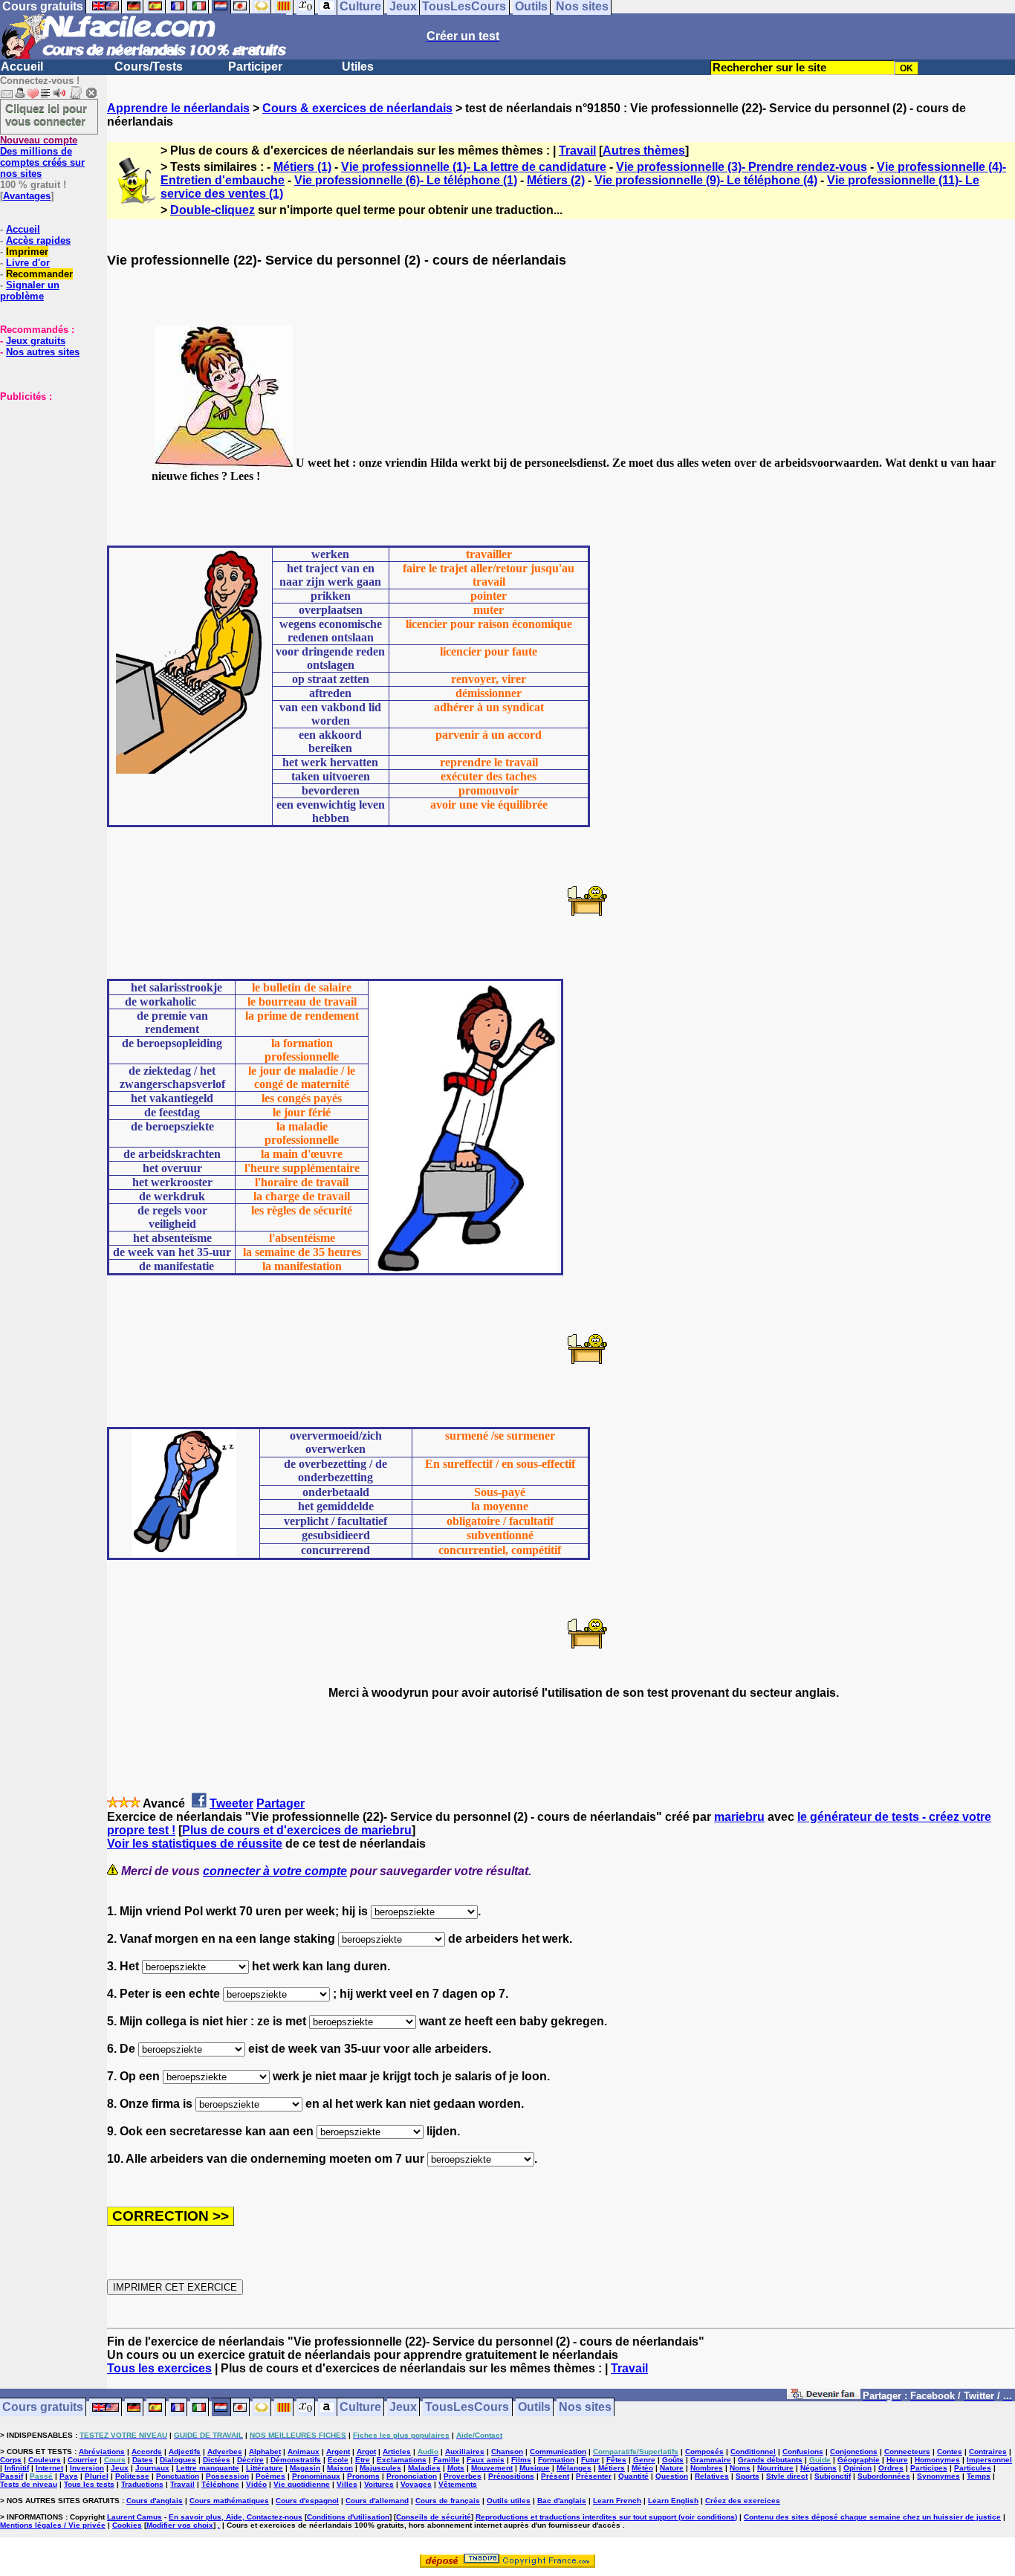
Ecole (338, 2460)
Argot (366, 2452)
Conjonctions (854, 2452)
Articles (397, 2452)
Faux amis (486, 2460)
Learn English (673, 2501)
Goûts (673, 2460)
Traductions (142, 2484)
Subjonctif (833, 2476)
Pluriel (97, 2476)
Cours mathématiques (229, 2501)
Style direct (787, 2476)
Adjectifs (185, 2452)
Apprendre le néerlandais (178, 108)
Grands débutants (770, 2460)
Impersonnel (989, 2460)
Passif (12, 2476)
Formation (556, 2460)
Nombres (707, 2468)
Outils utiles (509, 2501)
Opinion (857, 2468)
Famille (447, 2460)
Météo (642, 2468)
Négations (818, 2468)
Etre (363, 2460)
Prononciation (412, 2476)
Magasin (305, 2468)
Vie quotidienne (302, 2484)
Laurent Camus (134, 2517)
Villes (347, 2484)
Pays (69, 2476)
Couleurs (45, 2460)
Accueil (22, 67)
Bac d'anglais (562, 2501)
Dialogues (178, 2460)
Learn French (617, 2501)
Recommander (39, 274)
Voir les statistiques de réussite (195, 1844)
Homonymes (937, 2460)
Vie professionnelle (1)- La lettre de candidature (474, 167)
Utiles (358, 67)
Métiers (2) (556, 180)
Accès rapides (38, 240)
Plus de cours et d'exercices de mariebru (297, 1830)
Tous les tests (89, 2484)
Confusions (803, 2452)
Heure (897, 2460)
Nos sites (585, 2408)
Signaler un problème (30, 291)
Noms (740, 2468)
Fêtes (616, 2460)
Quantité (633, 2476)
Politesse (132, 2476)
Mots (456, 2468)
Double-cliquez (213, 210)
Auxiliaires (465, 2452)
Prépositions (511, 2476)
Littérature (265, 2468)
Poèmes (270, 2476)
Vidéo (256, 2484)
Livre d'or (28, 263)
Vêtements (458, 2484)
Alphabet (265, 2452)
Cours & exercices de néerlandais (357, 108)
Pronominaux (316, 2476)
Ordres (891, 2468)
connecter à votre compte (275, 1871)
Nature (672, 2468)
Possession (227, 2476)
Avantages (27, 196)
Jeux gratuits (36, 341)
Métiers (612, 2468)
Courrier (82, 2460)
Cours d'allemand (377, 2501)
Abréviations (102, 2452)
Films (521, 2460)
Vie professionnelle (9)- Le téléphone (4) (706, 180)
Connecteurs (907, 2452)
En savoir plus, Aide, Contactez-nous (236, 2517)
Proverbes (463, 2476)
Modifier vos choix (180, 2525)
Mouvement (492, 2468)
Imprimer (27, 252)
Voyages (416, 2484)
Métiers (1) (302, 167)
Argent (338, 2452)
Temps (979, 2476)
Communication (558, 2452)
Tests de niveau (29, 2484)
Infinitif (17, 2468)
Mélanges (574, 2468)
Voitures (379, 2484)
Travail (577, 151)
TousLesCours (467, 2408)
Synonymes (938, 2476)
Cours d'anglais (155, 2501)
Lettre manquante (208, 2468)
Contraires (988, 2452)
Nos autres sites (43, 352)
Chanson (507, 2452)
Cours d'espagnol (307, 2501)
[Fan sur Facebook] (824, 2397)
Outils (534, 2408)
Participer (255, 67)
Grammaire (711, 2460)
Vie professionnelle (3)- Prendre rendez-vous (742, 167)
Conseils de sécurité (434, 2517)
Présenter (594, 2476)
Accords (147, 2452)
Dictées (217, 2460)
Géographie (859, 2460)
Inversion (87, 2468)
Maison (340, 2468)
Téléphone (220, 2484)
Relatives (712, 2476)
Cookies (127, 2525)
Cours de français (448, 2501)
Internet (49, 2468)
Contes (950, 2452)
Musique (535, 2468)
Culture (360, 2408)
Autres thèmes (644, 151)
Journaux (152, 2468)
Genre (644, 2460)
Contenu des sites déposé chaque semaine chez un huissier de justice (872, 2517)
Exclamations (402, 2460)
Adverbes (225, 2452)
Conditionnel (753, 2452)
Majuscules (380, 2468)
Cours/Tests (149, 67)
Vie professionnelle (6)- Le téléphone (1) (406, 180)
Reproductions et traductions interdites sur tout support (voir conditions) (606, 2517)
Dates (143, 2460)
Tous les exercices (159, 2368)
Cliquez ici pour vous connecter (46, 114)
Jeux (403, 2408)
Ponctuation (178, 2476)
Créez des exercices (743, 2501)
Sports (748, 2476)
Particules (973, 2468)
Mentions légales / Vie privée (53, 2525)
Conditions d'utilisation (348, 2517)
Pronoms (363, 2476)
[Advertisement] (45, 476)
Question (672, 2476)
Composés (704, 2452)
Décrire (250, 2460)
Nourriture (775, 2468)
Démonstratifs (296, 2460)
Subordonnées (884, 2476)
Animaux (304, 2452)
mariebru (739, 1817)
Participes (929, 2468)
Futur (590, 2460)
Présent (555, 2476)
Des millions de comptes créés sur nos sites (42, 157)
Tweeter (231, 1803)
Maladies (424, 2468)
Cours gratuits (43, 2408)
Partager (280, 1803)
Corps (11, 2460)
